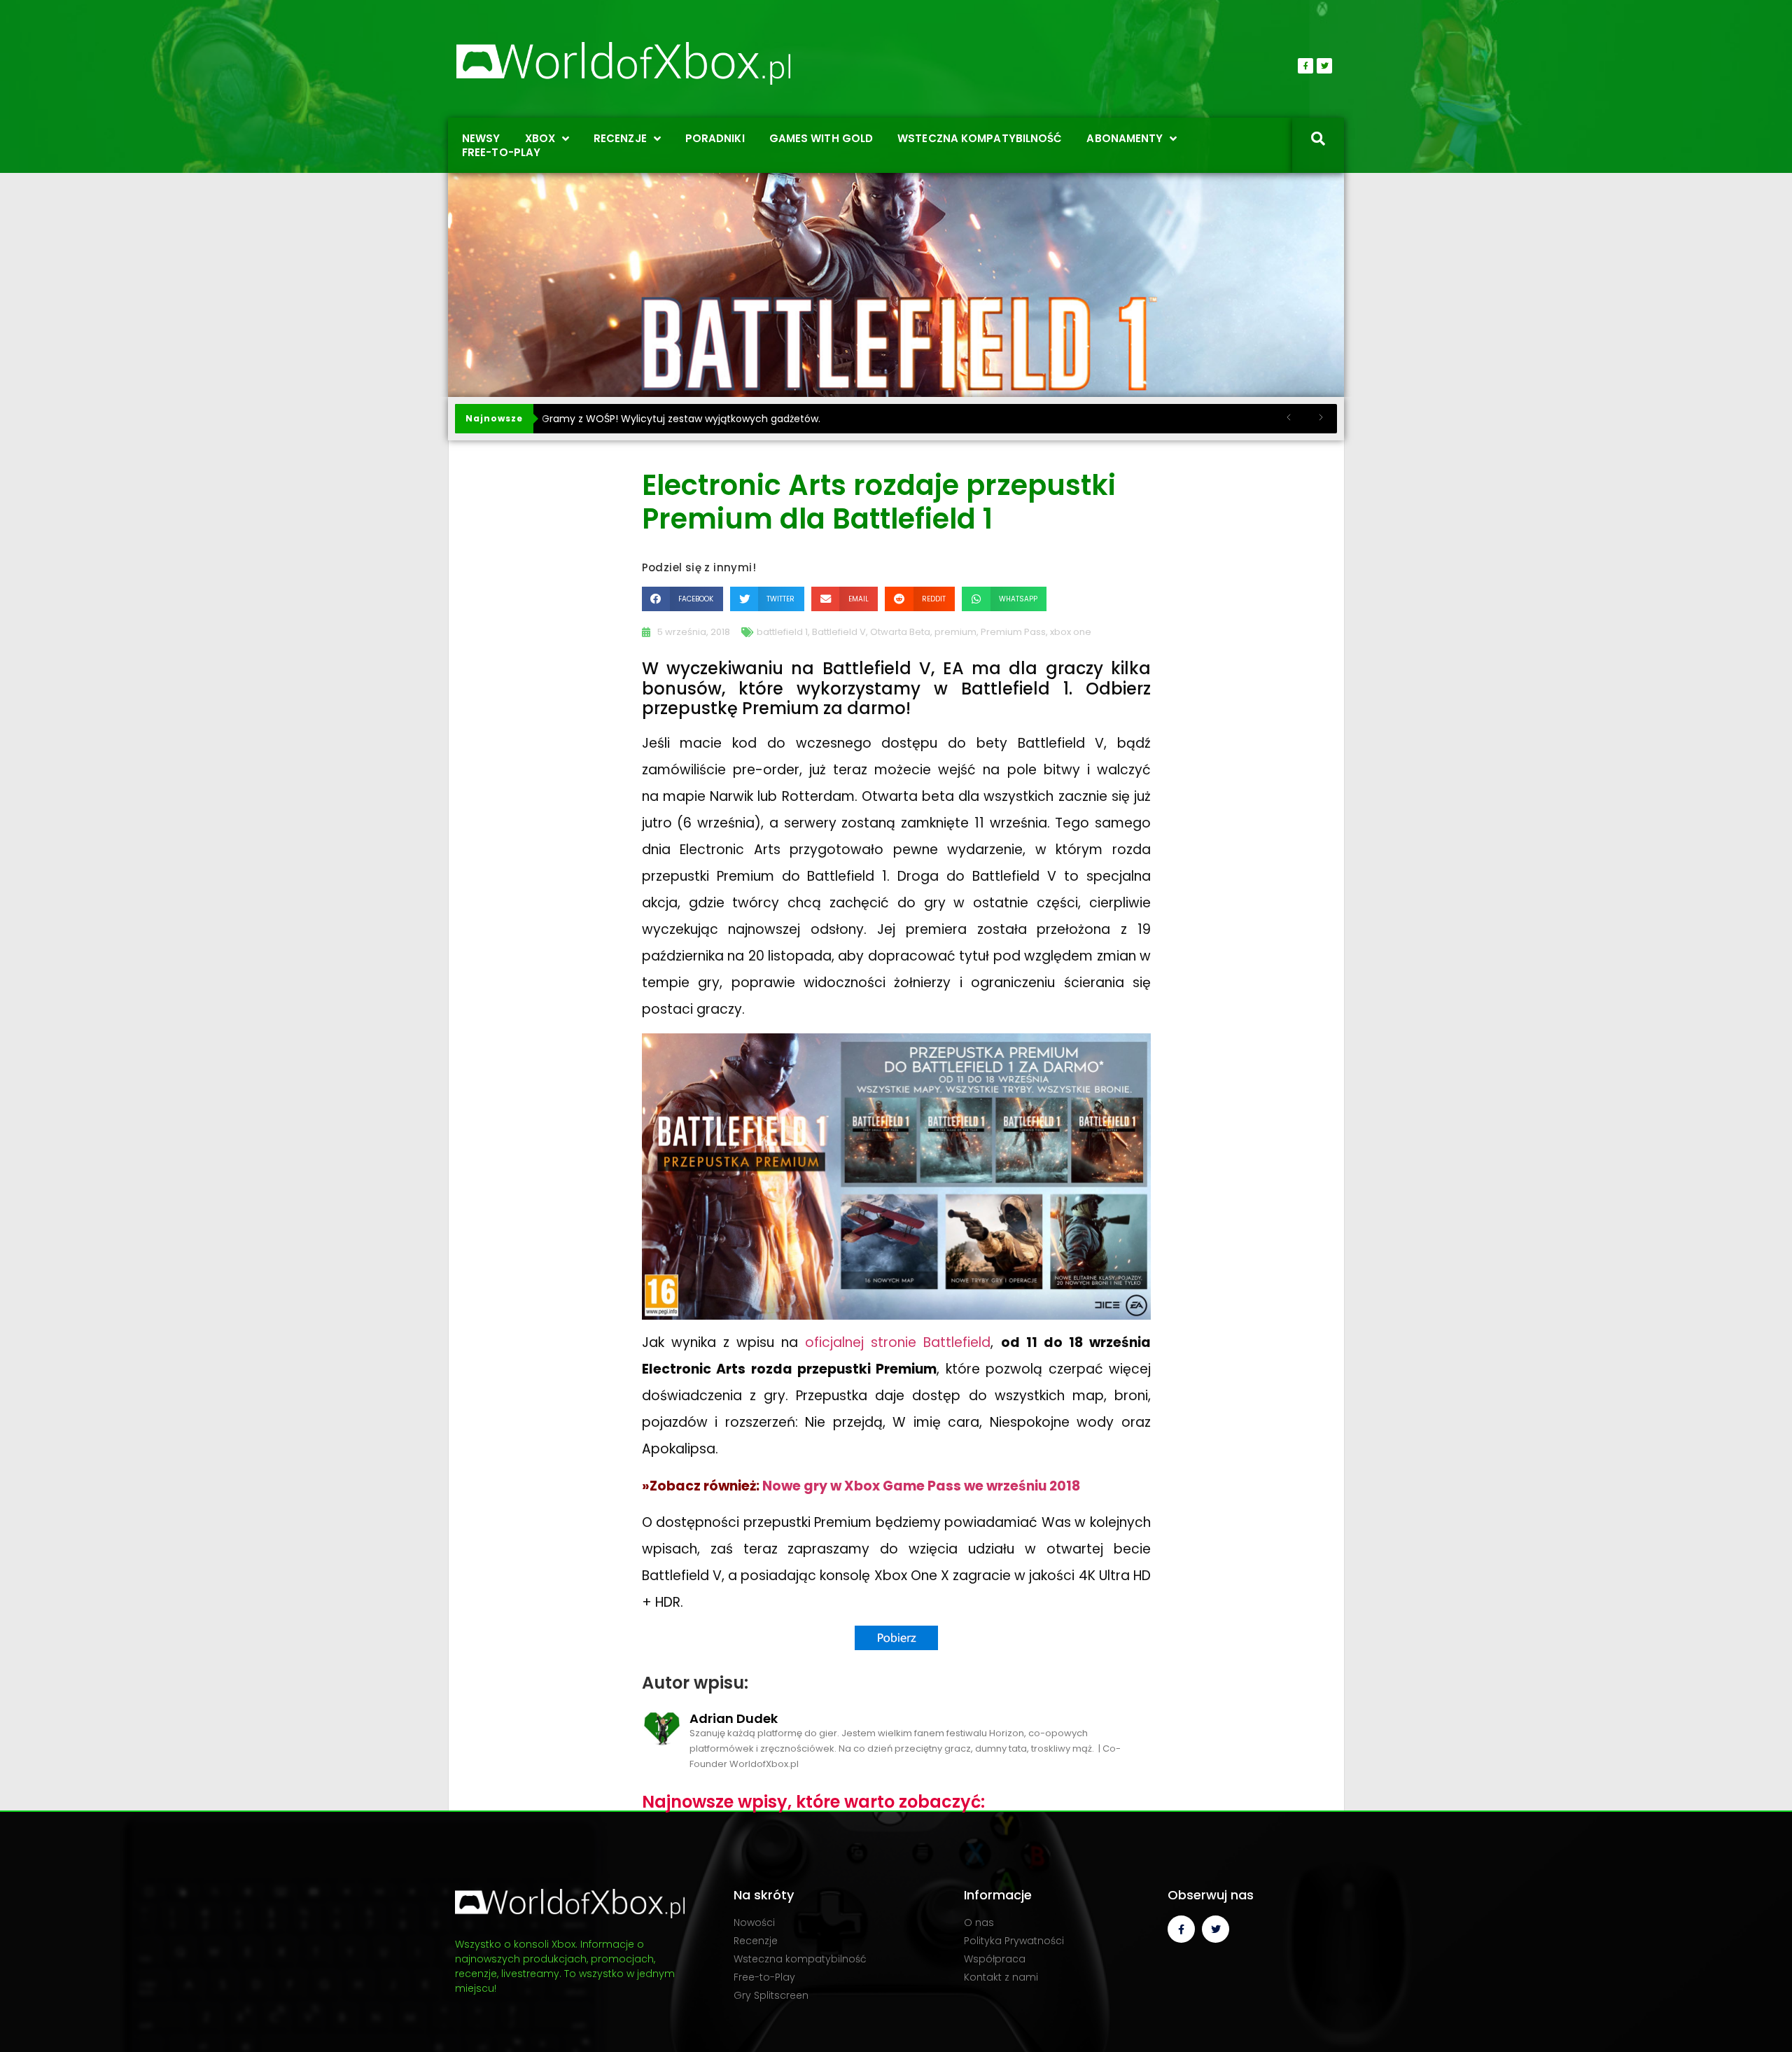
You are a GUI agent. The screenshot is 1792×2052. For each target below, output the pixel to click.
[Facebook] (1305, 66)
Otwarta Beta (900, 632)
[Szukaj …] (1318, 140)
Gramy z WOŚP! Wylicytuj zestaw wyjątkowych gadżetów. (681, 419)
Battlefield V (839, 632)
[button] (682, 599)
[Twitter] (1324, 66)
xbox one (1071, 632)
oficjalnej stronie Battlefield (898, 1342)
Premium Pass (1013, 632)
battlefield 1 (782, 632)
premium (955, 632)
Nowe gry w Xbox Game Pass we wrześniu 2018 (921, 1486)
